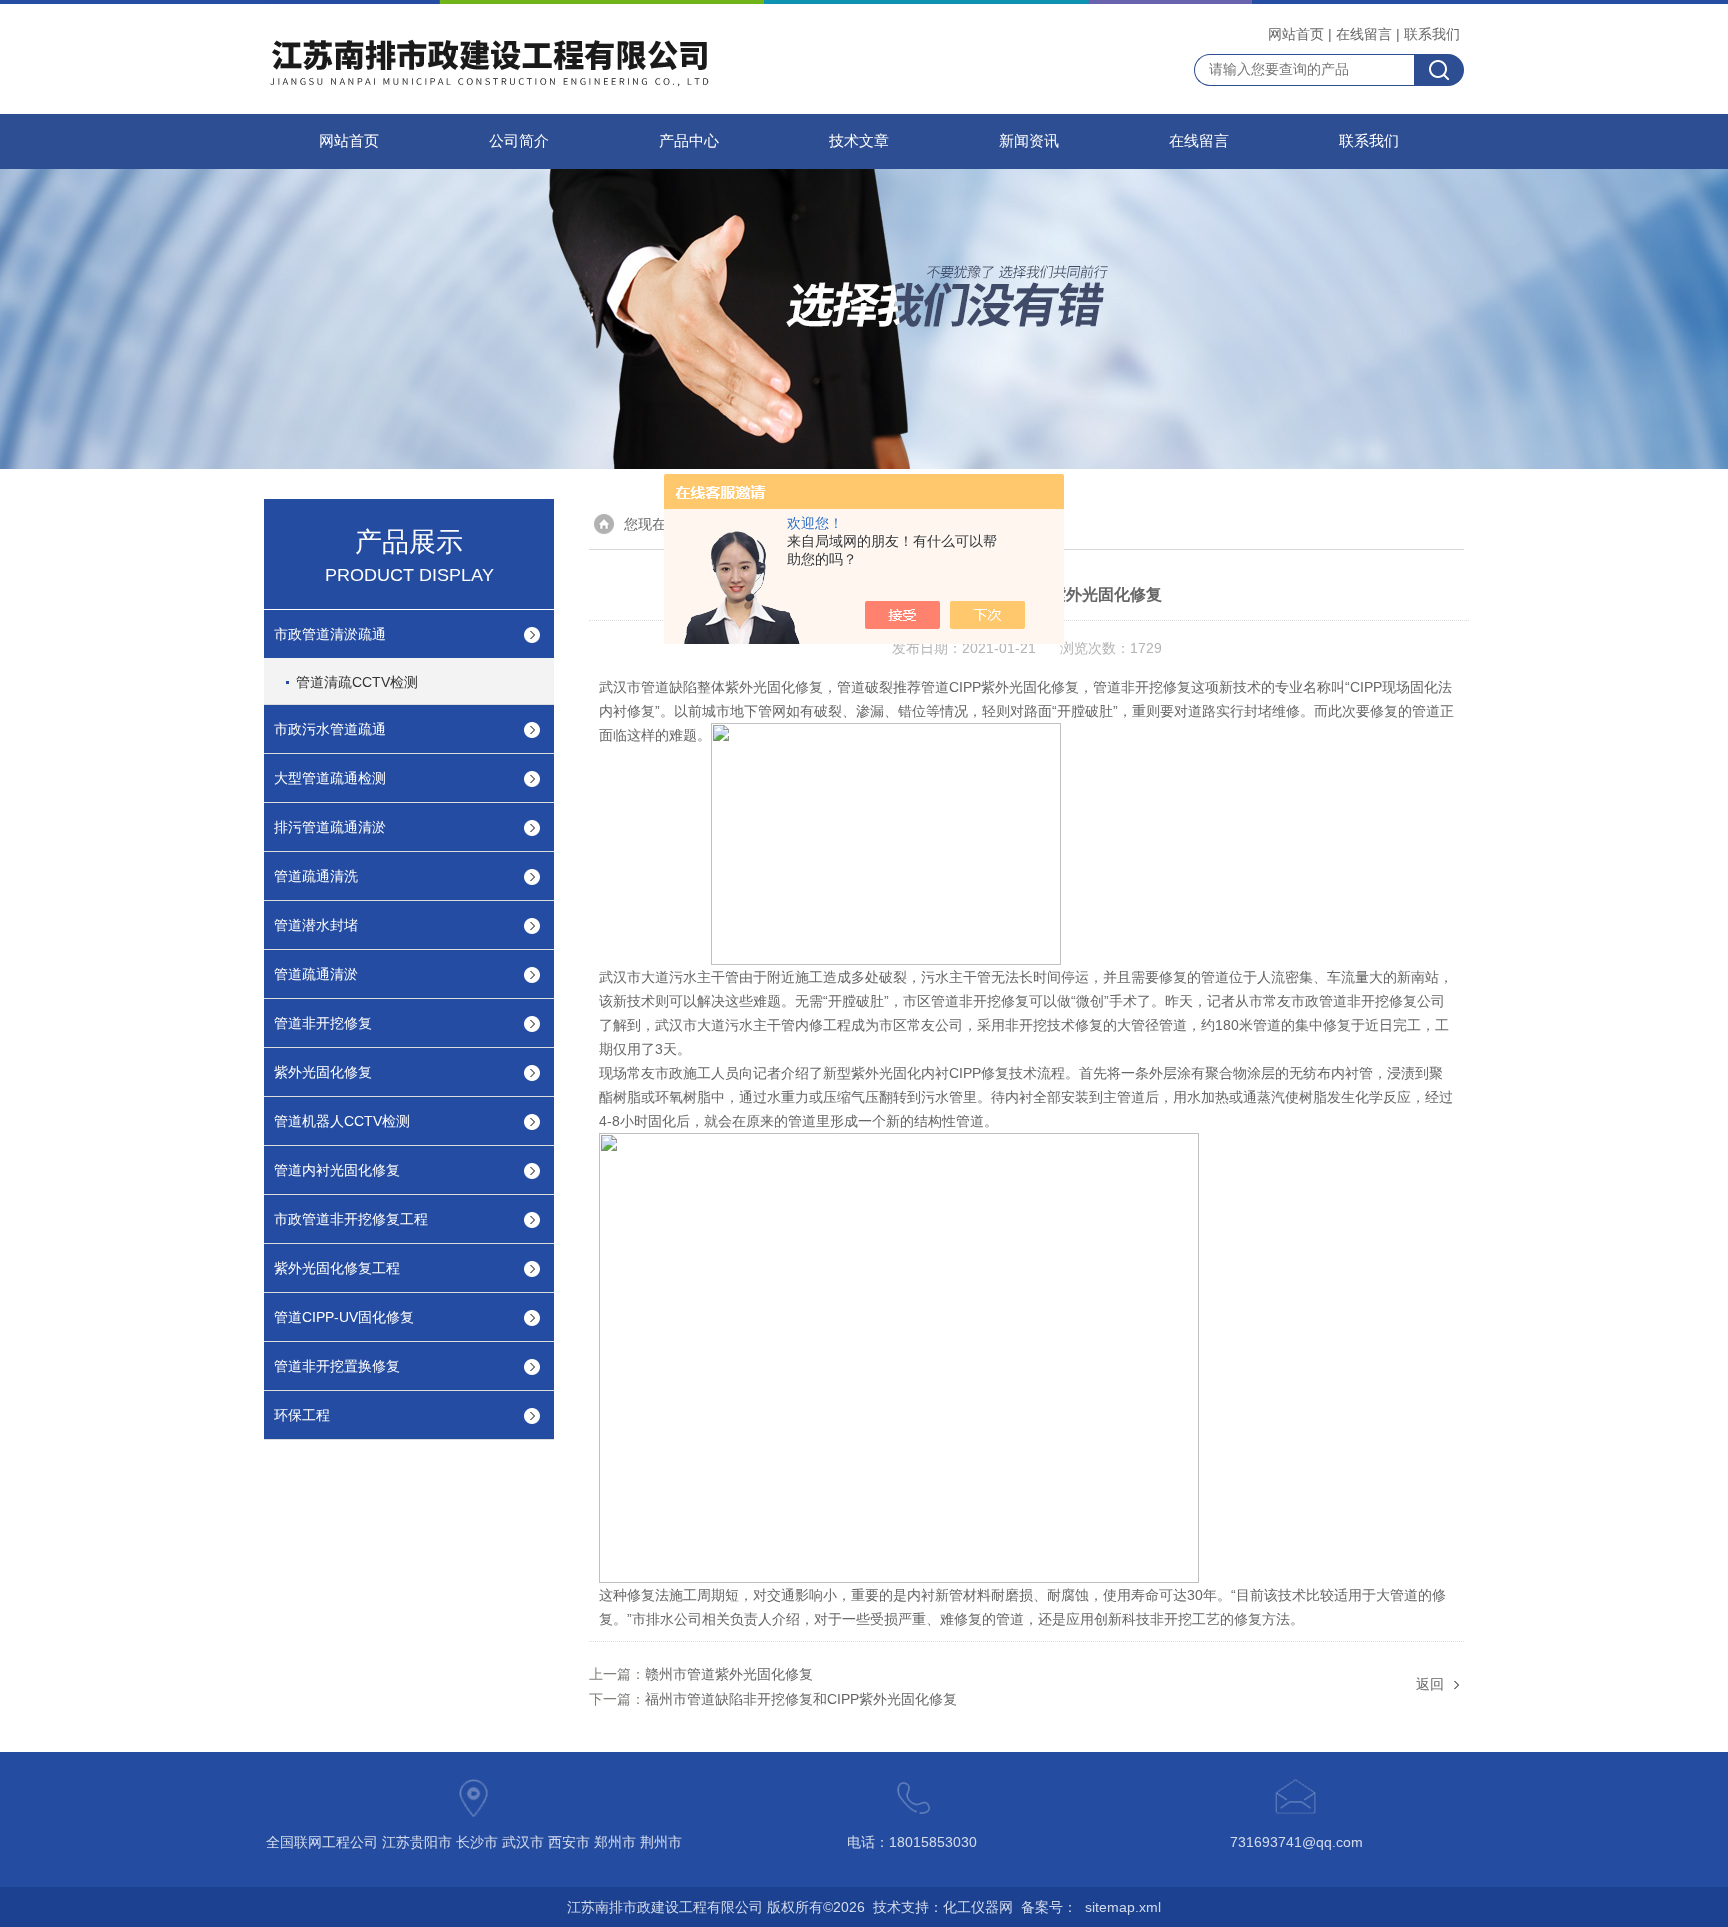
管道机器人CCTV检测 (342, 1121)
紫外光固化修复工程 (337, 1268)
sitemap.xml (1123, 1907)
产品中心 (689, 141)
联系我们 (1432, 34)
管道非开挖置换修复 (337, 1366)
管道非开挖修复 (323, 1023)
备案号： (1049, 1907)
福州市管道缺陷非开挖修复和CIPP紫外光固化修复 (801, 1699)
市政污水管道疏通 (330, 729)
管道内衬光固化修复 (337, 1170)
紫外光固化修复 (323, 1072)
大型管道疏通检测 (330, 778)
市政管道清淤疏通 (330, 634)
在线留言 (1364, 34)
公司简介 (519, 141)
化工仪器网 (978, 1907)
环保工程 (302, 1415)
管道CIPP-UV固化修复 (344, 1317)
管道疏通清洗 (316, 876)
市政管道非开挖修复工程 (351, 1219)
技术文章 (859, 141)
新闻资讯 (1029, 141)
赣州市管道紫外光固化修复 (729, 1674)
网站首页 (1296, 34)
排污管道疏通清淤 (330, 827)
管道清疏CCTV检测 (357, 682)
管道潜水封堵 (316, 925)
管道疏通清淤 (316, 974)
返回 (1430, 1684)
